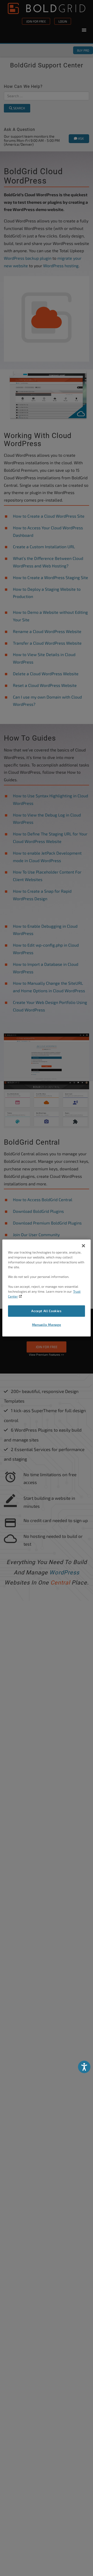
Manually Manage (47, 1324)
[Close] (83, 1246)
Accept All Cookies (46, 1311)
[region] (47, 1288)
